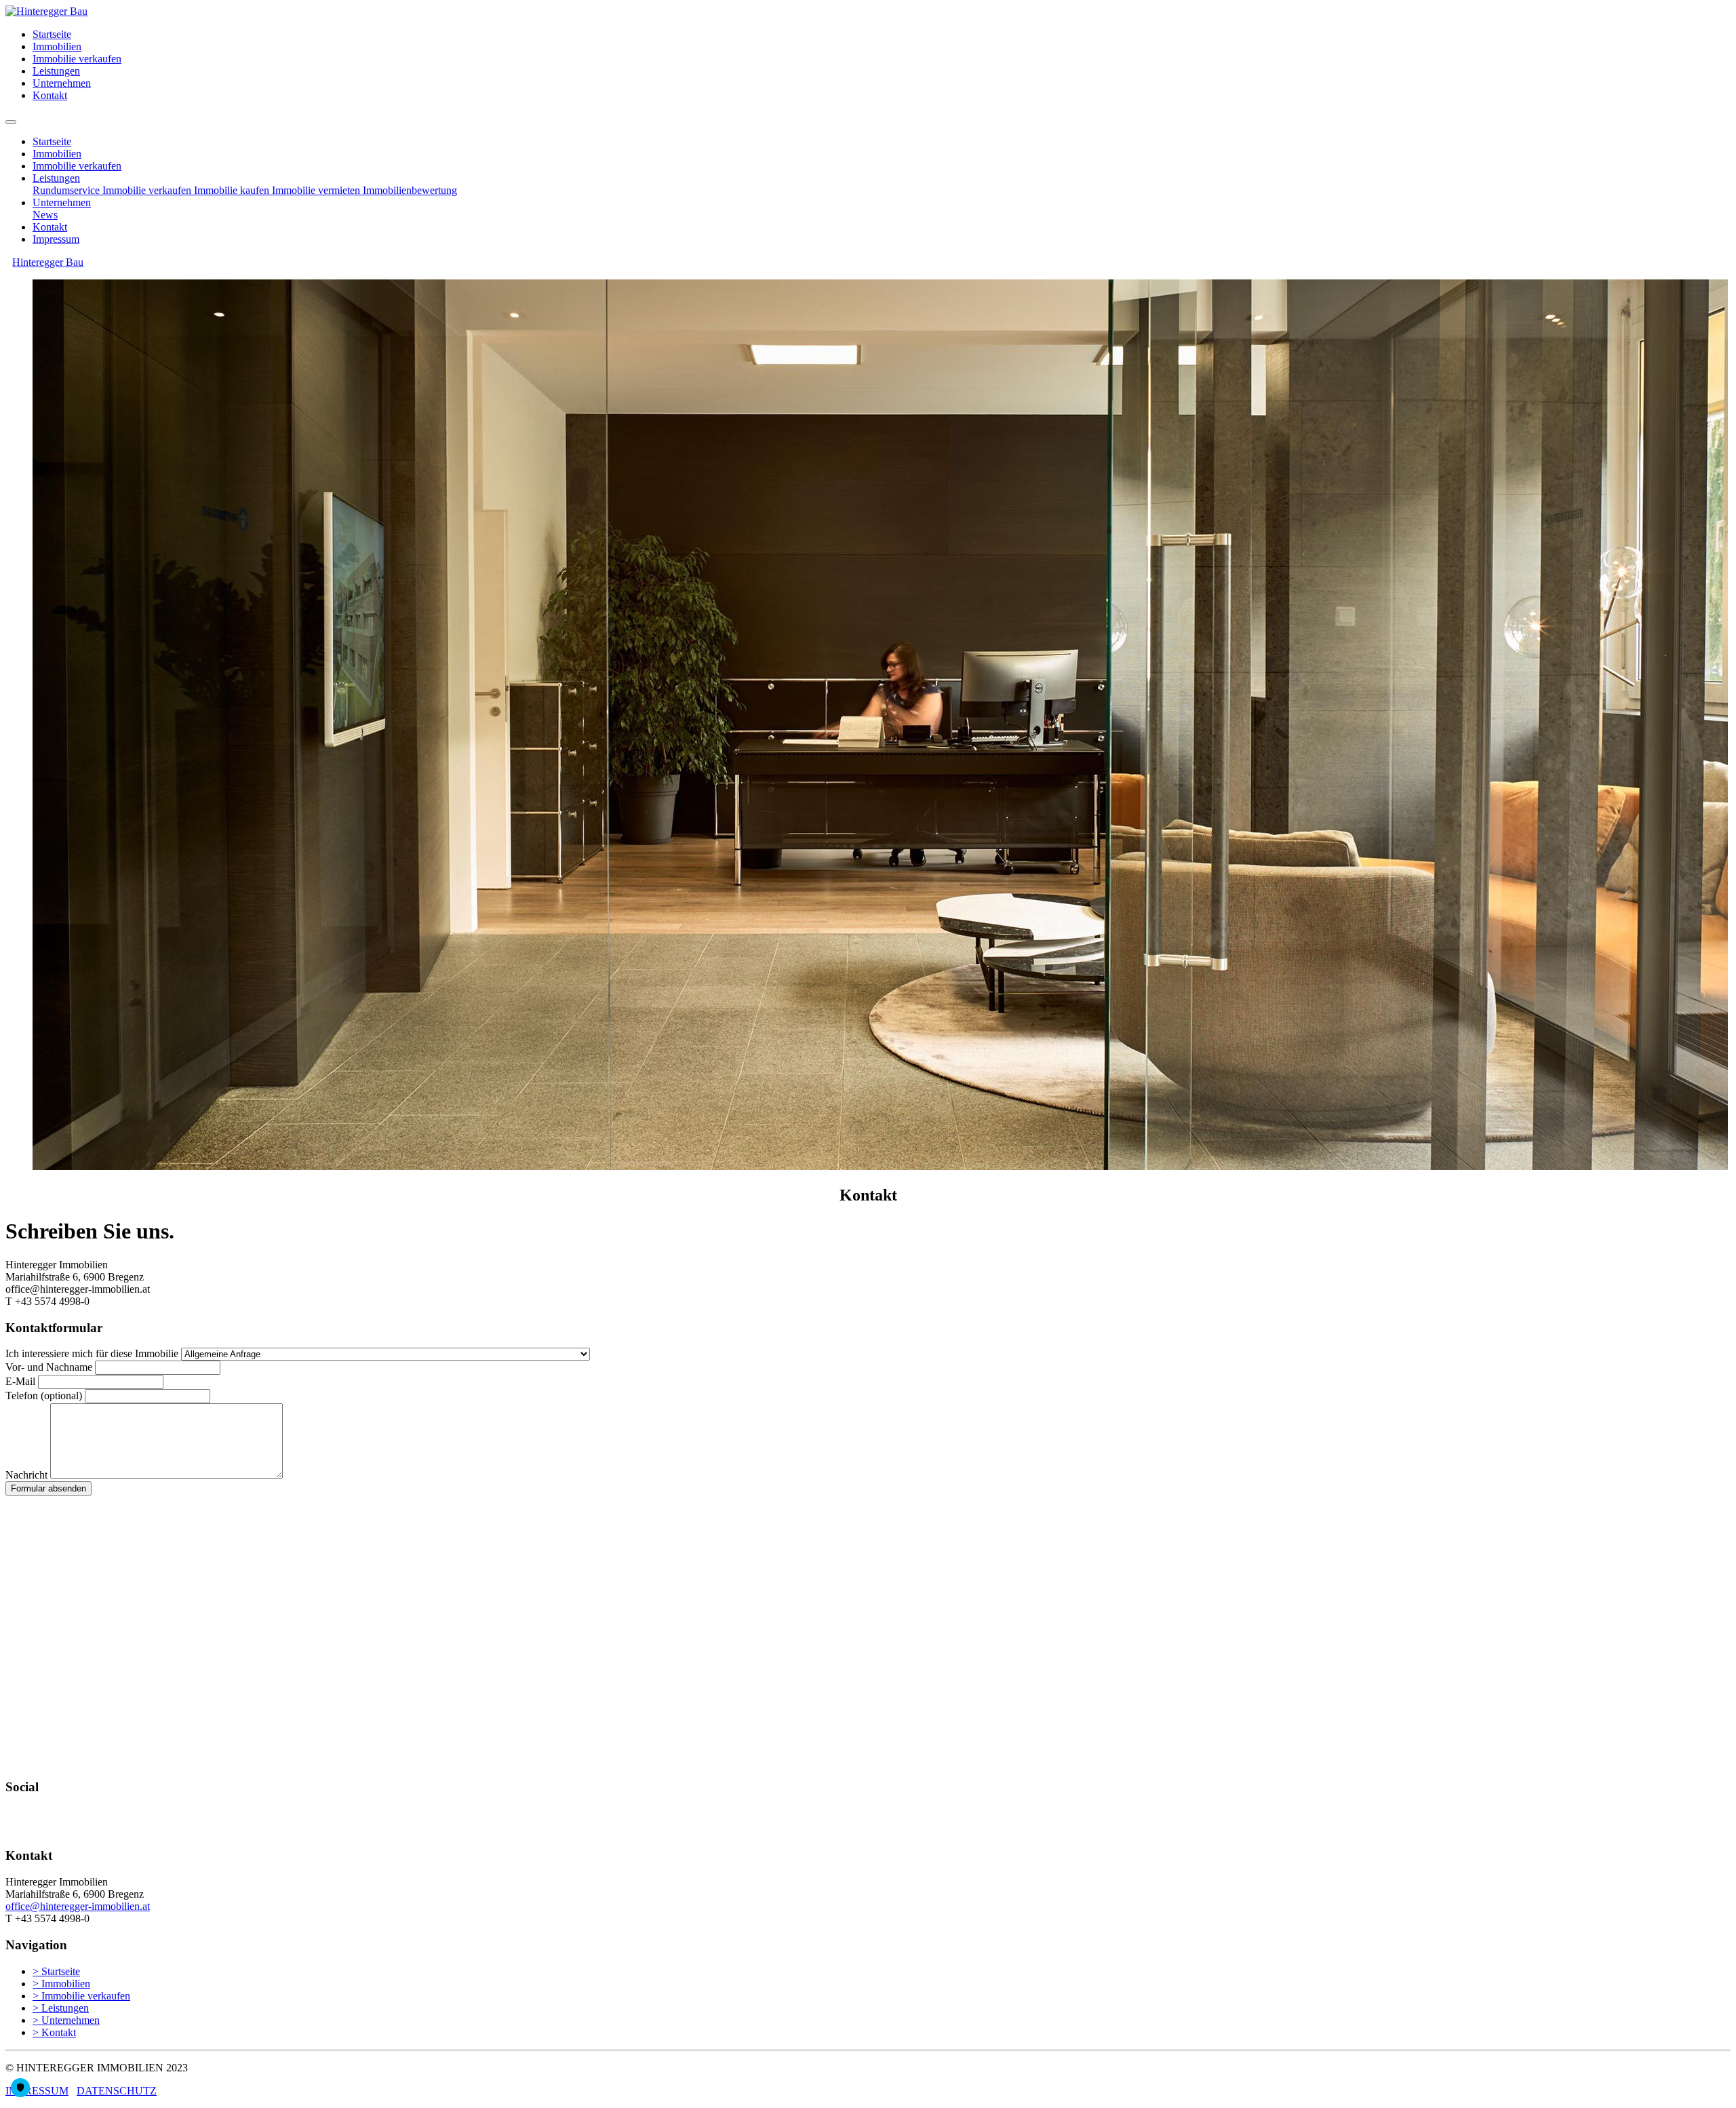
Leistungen (56, 71)
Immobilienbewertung (410, 190)
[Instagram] (18, 1830)
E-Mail (20, 1381)
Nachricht (26, 1475)
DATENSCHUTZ (117, 2091)
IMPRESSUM (37, 2091)
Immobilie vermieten (317, 190)
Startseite (52, 34)
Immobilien (57, 46)
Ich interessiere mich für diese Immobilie (92, 1353)
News (45, 215)
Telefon (44, 1395)
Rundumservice (67, 190)
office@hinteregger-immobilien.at (78, 1906)
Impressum (56, 239)
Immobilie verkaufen (77, 59)
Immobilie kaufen (233, 190)
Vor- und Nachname (49, 1367)
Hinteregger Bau (48, 262)
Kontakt (50, 95)
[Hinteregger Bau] (46, 11)
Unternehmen (62, 83)
